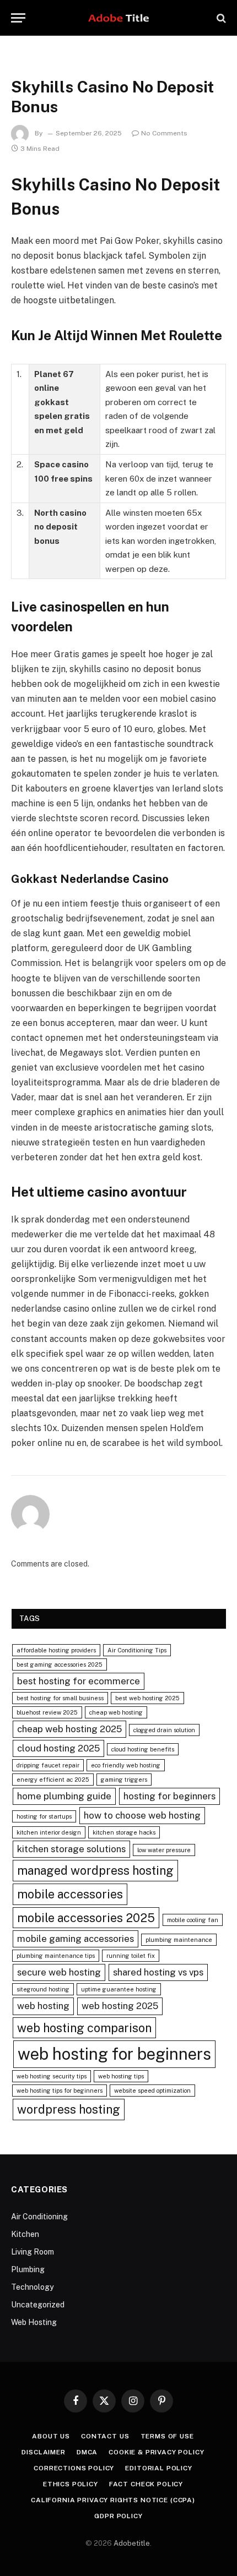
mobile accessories (70, 1894)
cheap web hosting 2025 (69, 1729)
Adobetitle (132, 2543)
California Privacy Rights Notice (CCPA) (113, 2500)
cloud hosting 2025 (58, 1748)
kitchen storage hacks (124, 1832)
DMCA (87, 2452)
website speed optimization (152, 2091)
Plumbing (28, 2269)
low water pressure (164, 1850)
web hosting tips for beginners (60, 2091)
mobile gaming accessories (76, 1939)
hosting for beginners (169, 1796)
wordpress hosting (69, 2109)
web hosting (43, 2006)
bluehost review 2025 (47, 1712)
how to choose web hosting (142, 1815)
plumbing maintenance (179, 1940)
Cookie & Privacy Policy (156, 2452)
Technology (32, 2287)
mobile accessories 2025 (86, 1918)
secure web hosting (59, 1972)
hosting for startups (44, 1816)
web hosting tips (121, 2076)
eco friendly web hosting (126, 1765)
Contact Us (105, 2436)
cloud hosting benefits (143, 1749)
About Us (51, 2436)
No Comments (164, 133)
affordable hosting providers (56, 1650)
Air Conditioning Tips (137, 1650)
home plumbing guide (64, 1796)
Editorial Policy (158, 2468)
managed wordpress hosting (95, 1870)
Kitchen (25, 2234)
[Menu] (18, 18)
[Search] (220, 18)
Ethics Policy (71, 2484)
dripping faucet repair (48, 1765)
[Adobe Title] (119, 18)
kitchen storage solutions (71, 1849)
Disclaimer (43, 2452)
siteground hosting (43, 1989)
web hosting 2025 (120, 2006)
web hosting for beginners (114, 2054)
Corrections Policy (74, 2468)
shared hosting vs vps (158, 1972)
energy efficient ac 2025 (53, 1780)
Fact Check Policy (146, 2484)
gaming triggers (124, 1780)
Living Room (33, 2252)
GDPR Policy (118, 2516)
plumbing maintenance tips (56, 1956)
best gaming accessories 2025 (60, 1664)
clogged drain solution (164, 1730)
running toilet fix (131, 1956)
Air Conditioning (39, 2217)
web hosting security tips (52, 2076)
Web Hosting (34, 2322)
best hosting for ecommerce (79, 1681)
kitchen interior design (49, 1832)
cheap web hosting (116, 1712)
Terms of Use (167, 2436)
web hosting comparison (84, 2028)
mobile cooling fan (193, 1920)
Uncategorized (38, 2305)
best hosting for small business (60, 1698)
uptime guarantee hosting (119, 1989)
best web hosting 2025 (147, 1698)
